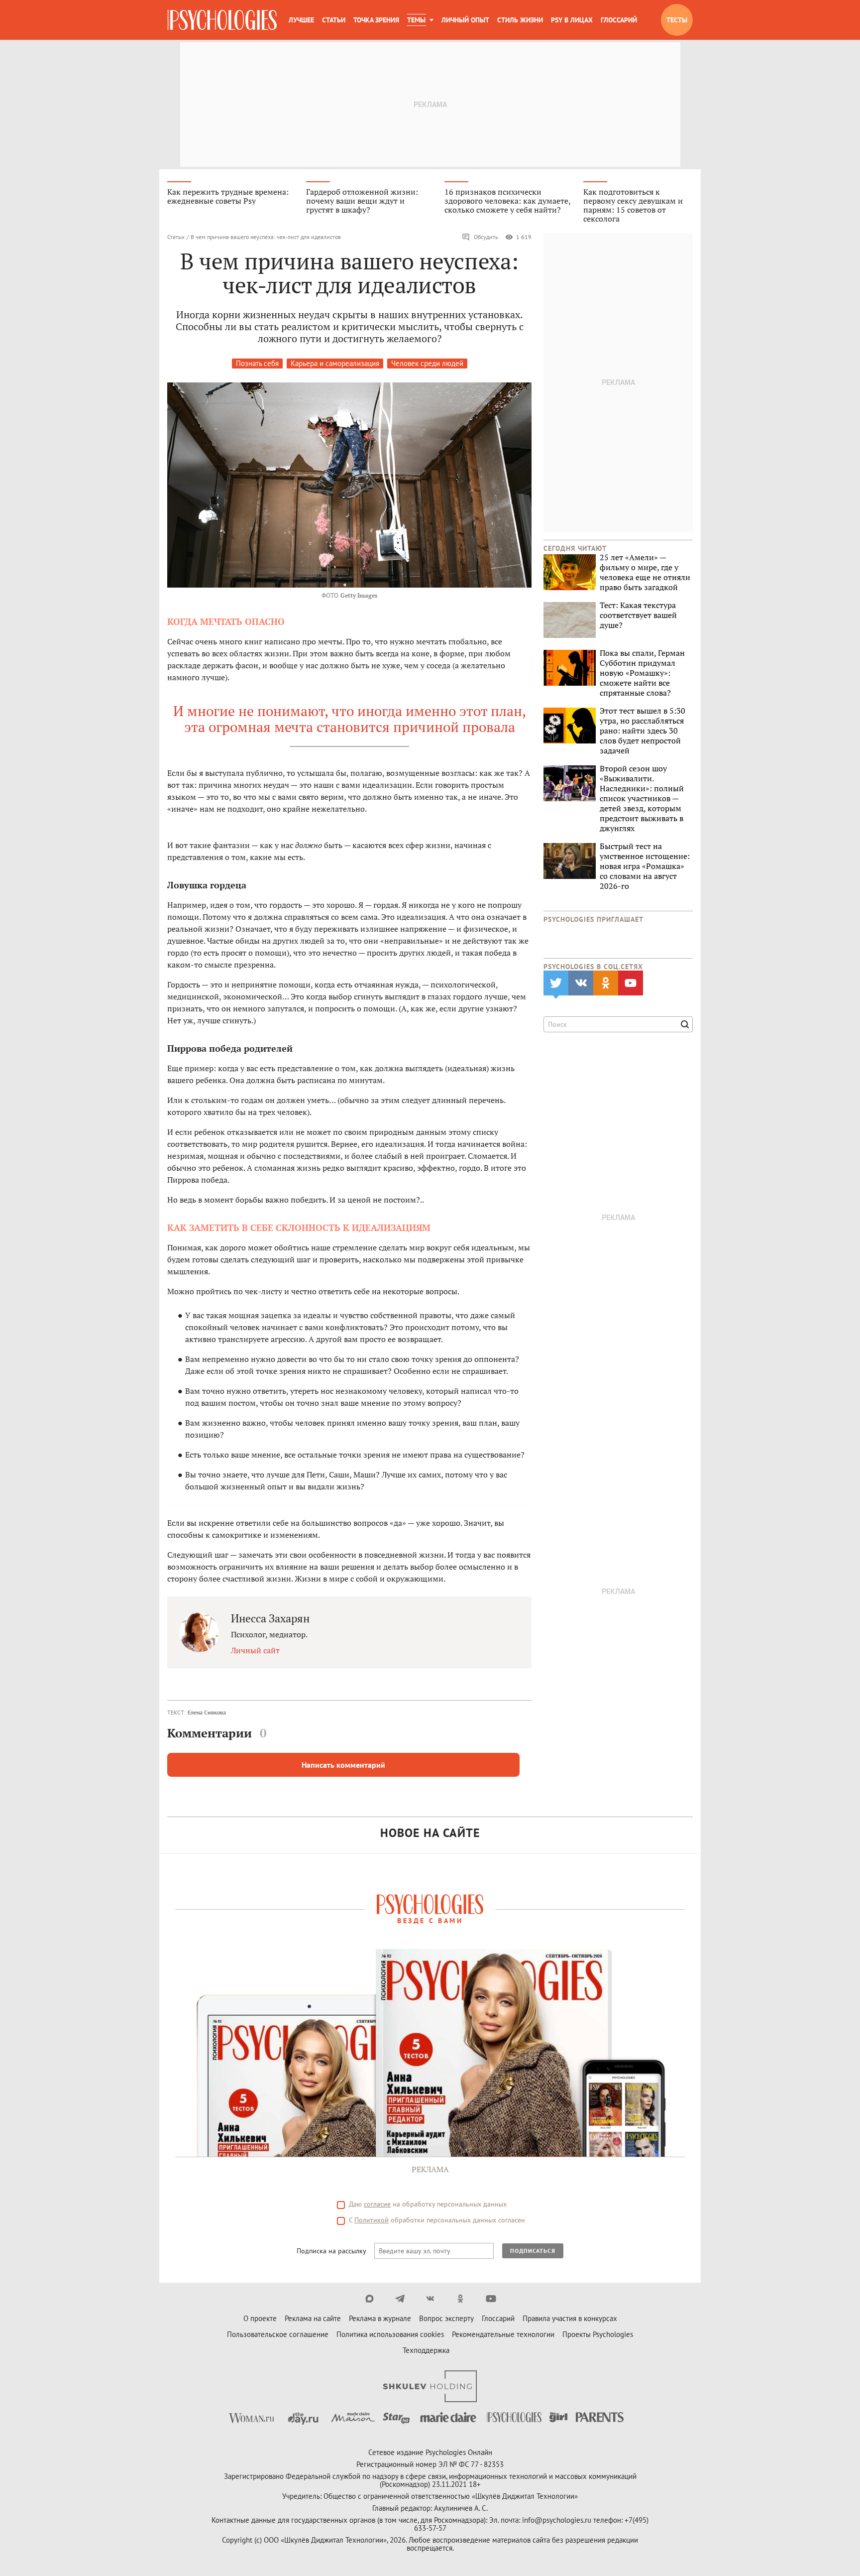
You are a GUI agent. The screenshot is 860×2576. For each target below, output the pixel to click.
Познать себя (257, 363)
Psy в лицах (572, 20)
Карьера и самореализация (335, 363)
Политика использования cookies (390, 2334)
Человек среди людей (427, 363)
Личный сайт (255, 1650)
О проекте (260, 2318)
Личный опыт (465, 20)
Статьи (334, 20)
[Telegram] (400, 2299)
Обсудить (486, 237)
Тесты (677, 20)
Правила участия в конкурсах (570, 2318)
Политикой (372, 2220)
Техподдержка (426, 2350)
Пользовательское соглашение (278, 2334)
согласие (377, 2204)
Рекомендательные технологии (503, 2334)
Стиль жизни (520, 20)
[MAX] (370, 2299)
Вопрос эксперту (446, 2318)
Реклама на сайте (313, 2318)
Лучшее (301, 20)
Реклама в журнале (380, 2318)
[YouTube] (491, 2299)
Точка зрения (376, 20)
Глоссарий (619, 20)
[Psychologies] (222, 20)
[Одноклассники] (461, 2299)
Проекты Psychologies (598, 2334)
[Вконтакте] (430, 2299)
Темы (416, 20)
